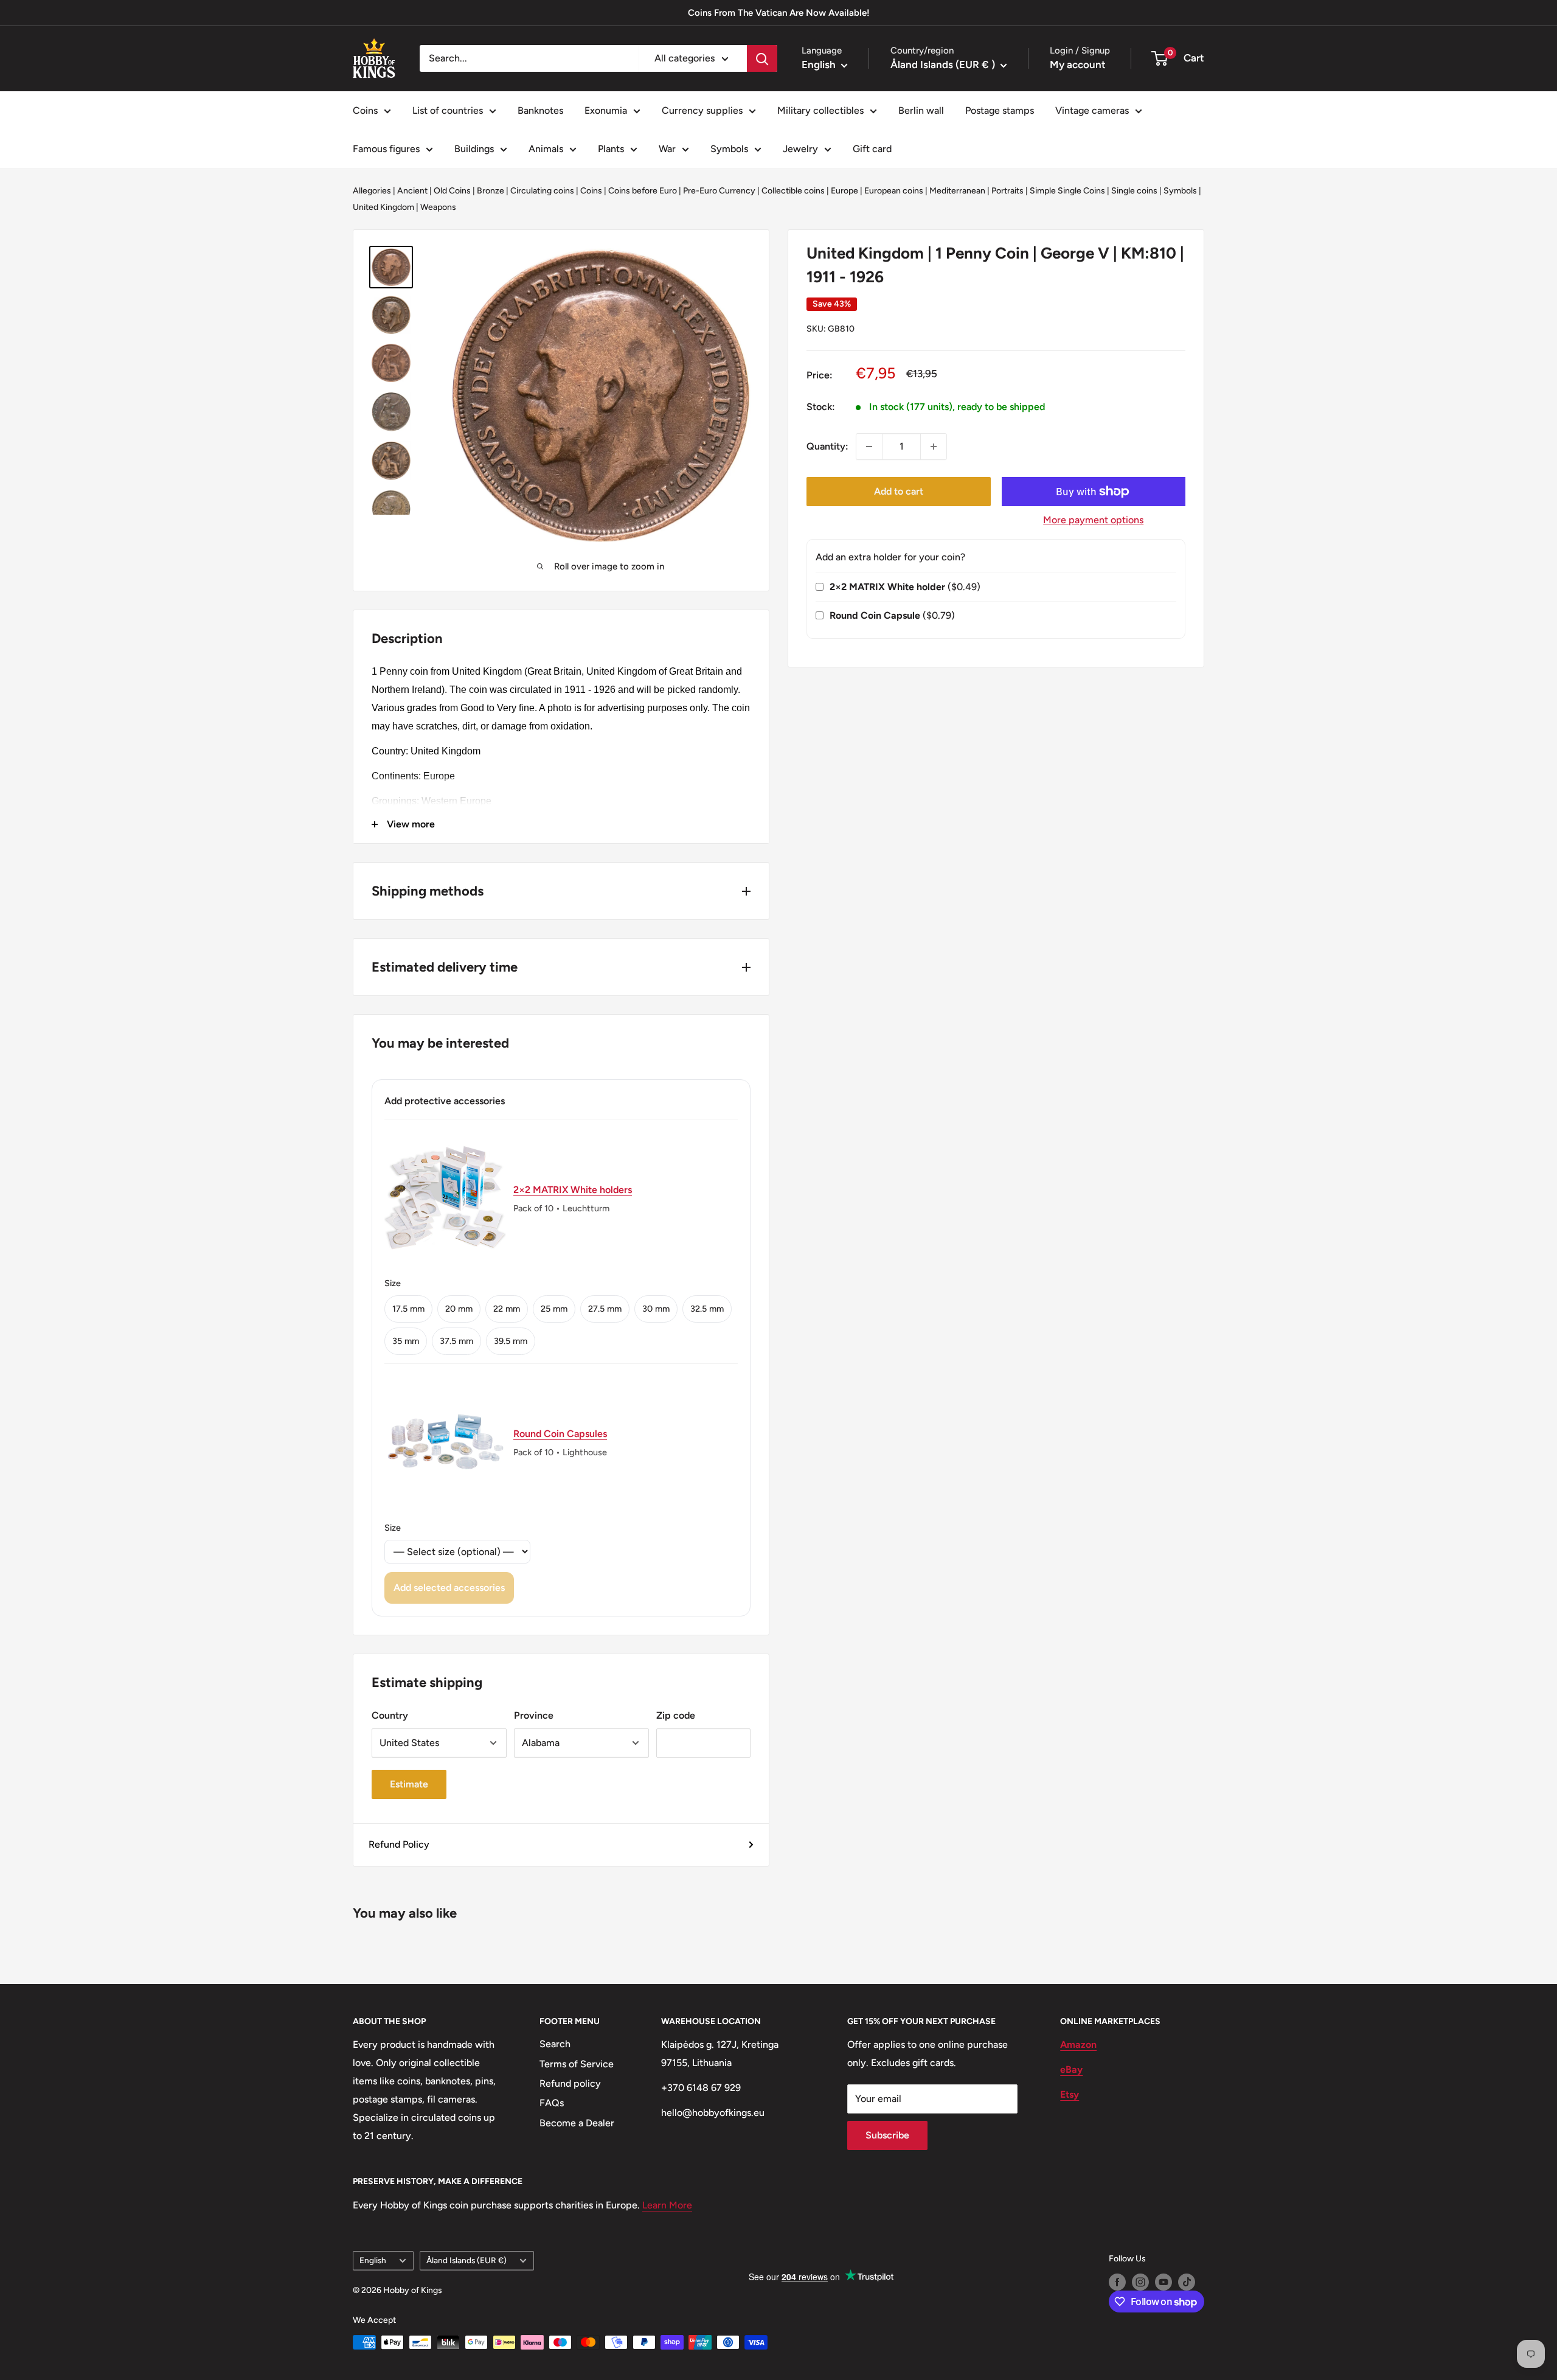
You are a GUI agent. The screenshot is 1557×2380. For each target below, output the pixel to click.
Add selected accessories (449, 1588)
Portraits (1007, 191)
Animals (546, 149)
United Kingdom (383, 207)
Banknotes (540, 110)
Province (534, 1715)
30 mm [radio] (656, 1309)
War (667, 149)
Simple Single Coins (1067, 191)
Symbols (729, 149)
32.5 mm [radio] (707, 1309)
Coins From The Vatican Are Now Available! (779, 13)
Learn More (667, 2205)
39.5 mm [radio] (511, 1341)
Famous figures (386, 149)
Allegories (372, 191)
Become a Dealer (577, 2123)
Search (555, 2044)
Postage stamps (1000, 110)
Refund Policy (399, 1844)
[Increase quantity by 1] (934, 447)
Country (390, 1715)
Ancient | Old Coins (434, 191)
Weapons (438, 207)
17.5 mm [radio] (408, 1309)
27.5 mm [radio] (605, 1309)
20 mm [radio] (459, 1309)
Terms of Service (577, 2064)
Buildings (474, 149)
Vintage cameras (1092, 110)
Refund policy (570, 2083)
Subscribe (887, 2135)
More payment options (1093, 520)
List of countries (448, 110)
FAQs (552, 2103)
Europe (844, 191)
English (373, 2260)
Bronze (491, 191)
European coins (894, 191)
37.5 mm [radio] (456, 1341)
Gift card (872, 149)
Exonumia (606, 110)
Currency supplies (702, 110)
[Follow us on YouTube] (1163, 2282)
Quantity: (827, 446)
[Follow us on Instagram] (1140, 2282)
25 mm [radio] (554, 1309)
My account (1078, 64)
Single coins (1134, 191)
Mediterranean (957, 191)
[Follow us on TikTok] (1187, 2282)
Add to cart (899, 491)
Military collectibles (820, 110)
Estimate (409, 1784)
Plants (611, 149)
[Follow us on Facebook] (1117, 2282)
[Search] (762, 58)
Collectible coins (793, 191)
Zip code (676, 1715)
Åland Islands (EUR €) (466, 2260)
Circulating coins (542, 191)
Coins (365, 110)
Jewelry (800, 149)
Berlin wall (921, 110)
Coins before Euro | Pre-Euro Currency (682, 191)
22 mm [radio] (507, 1309)
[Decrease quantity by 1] (869, 447)
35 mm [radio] (406, 1341)
